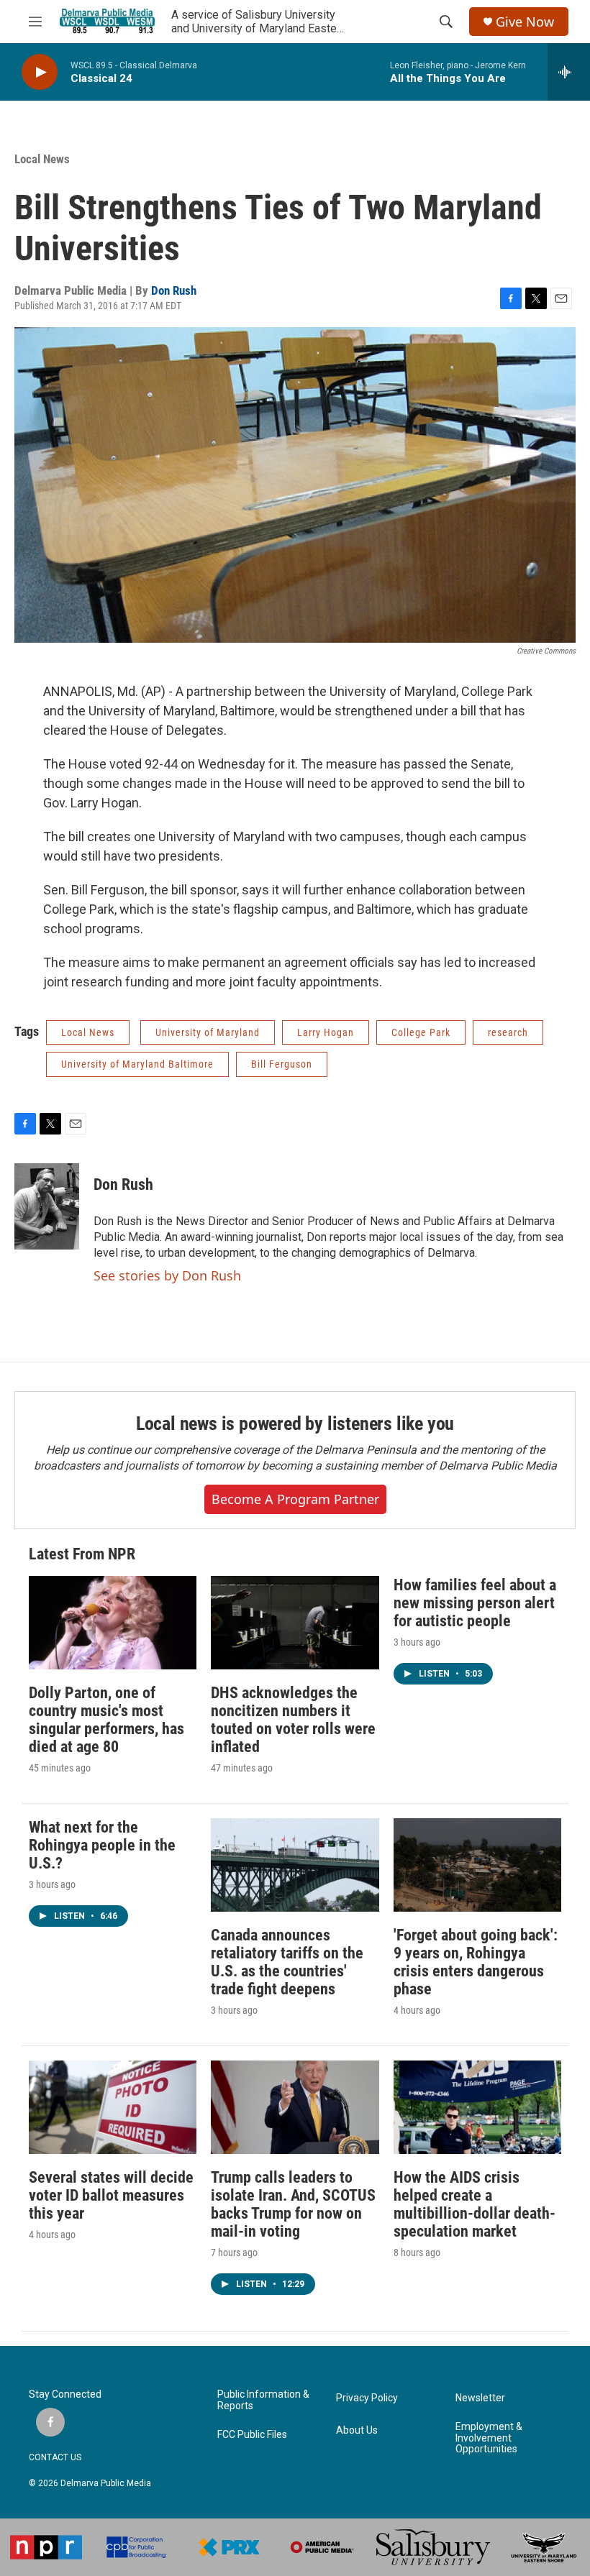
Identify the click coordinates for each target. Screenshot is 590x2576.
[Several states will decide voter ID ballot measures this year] (113, 2107)
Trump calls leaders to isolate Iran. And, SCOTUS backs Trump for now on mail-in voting (293, 2204)
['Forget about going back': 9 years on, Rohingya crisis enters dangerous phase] (477, 1865)
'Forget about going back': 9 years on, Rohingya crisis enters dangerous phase (476, 1962)
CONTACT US (55, 2457)
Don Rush (174, 290)
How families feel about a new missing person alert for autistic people (475, 1603)
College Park (421, 1032)
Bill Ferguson (282, 1064)
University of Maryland (208, 1032)
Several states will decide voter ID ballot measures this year (111, 2195)
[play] (40, 72)
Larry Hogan (326, 1032)
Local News (42, 159)
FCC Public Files (252, 2435)
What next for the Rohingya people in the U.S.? (102, 1845)
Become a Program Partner (295, 1499)
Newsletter (480, 2398)
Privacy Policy (367, 2398)
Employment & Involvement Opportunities (489, 2438)
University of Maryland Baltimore (137, 1064)
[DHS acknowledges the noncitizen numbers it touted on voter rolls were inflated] (295, 1623)
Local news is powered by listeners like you (295, 1424)
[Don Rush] (47, 1206)
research (508, 1032)
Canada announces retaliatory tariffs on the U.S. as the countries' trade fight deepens (287, 1962)
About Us (357, 2430)
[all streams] (569, 72)
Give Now (525, 22)
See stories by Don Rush (167, 1275)
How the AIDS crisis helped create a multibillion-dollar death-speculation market (475, 2204)
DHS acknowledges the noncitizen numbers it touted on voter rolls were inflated (293, 1720)
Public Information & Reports (263, 2400)
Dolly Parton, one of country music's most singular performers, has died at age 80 (106, 1720)
